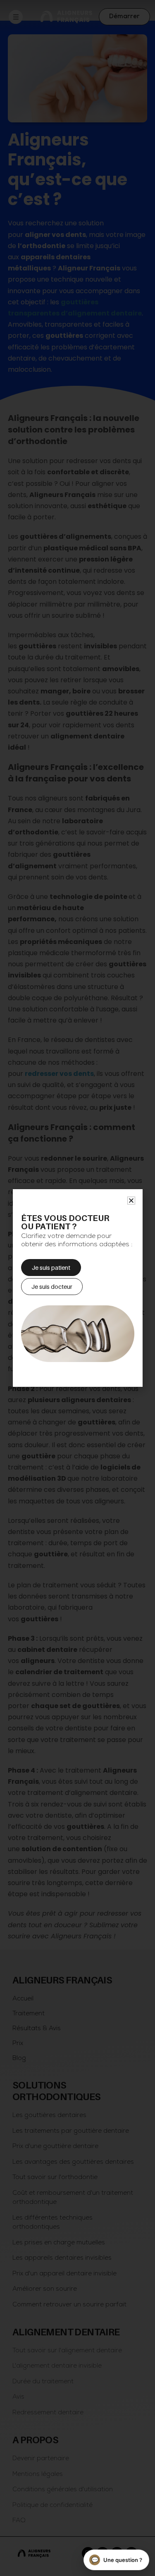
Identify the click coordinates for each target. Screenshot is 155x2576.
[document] (77, 1288)
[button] (131, 1201)
